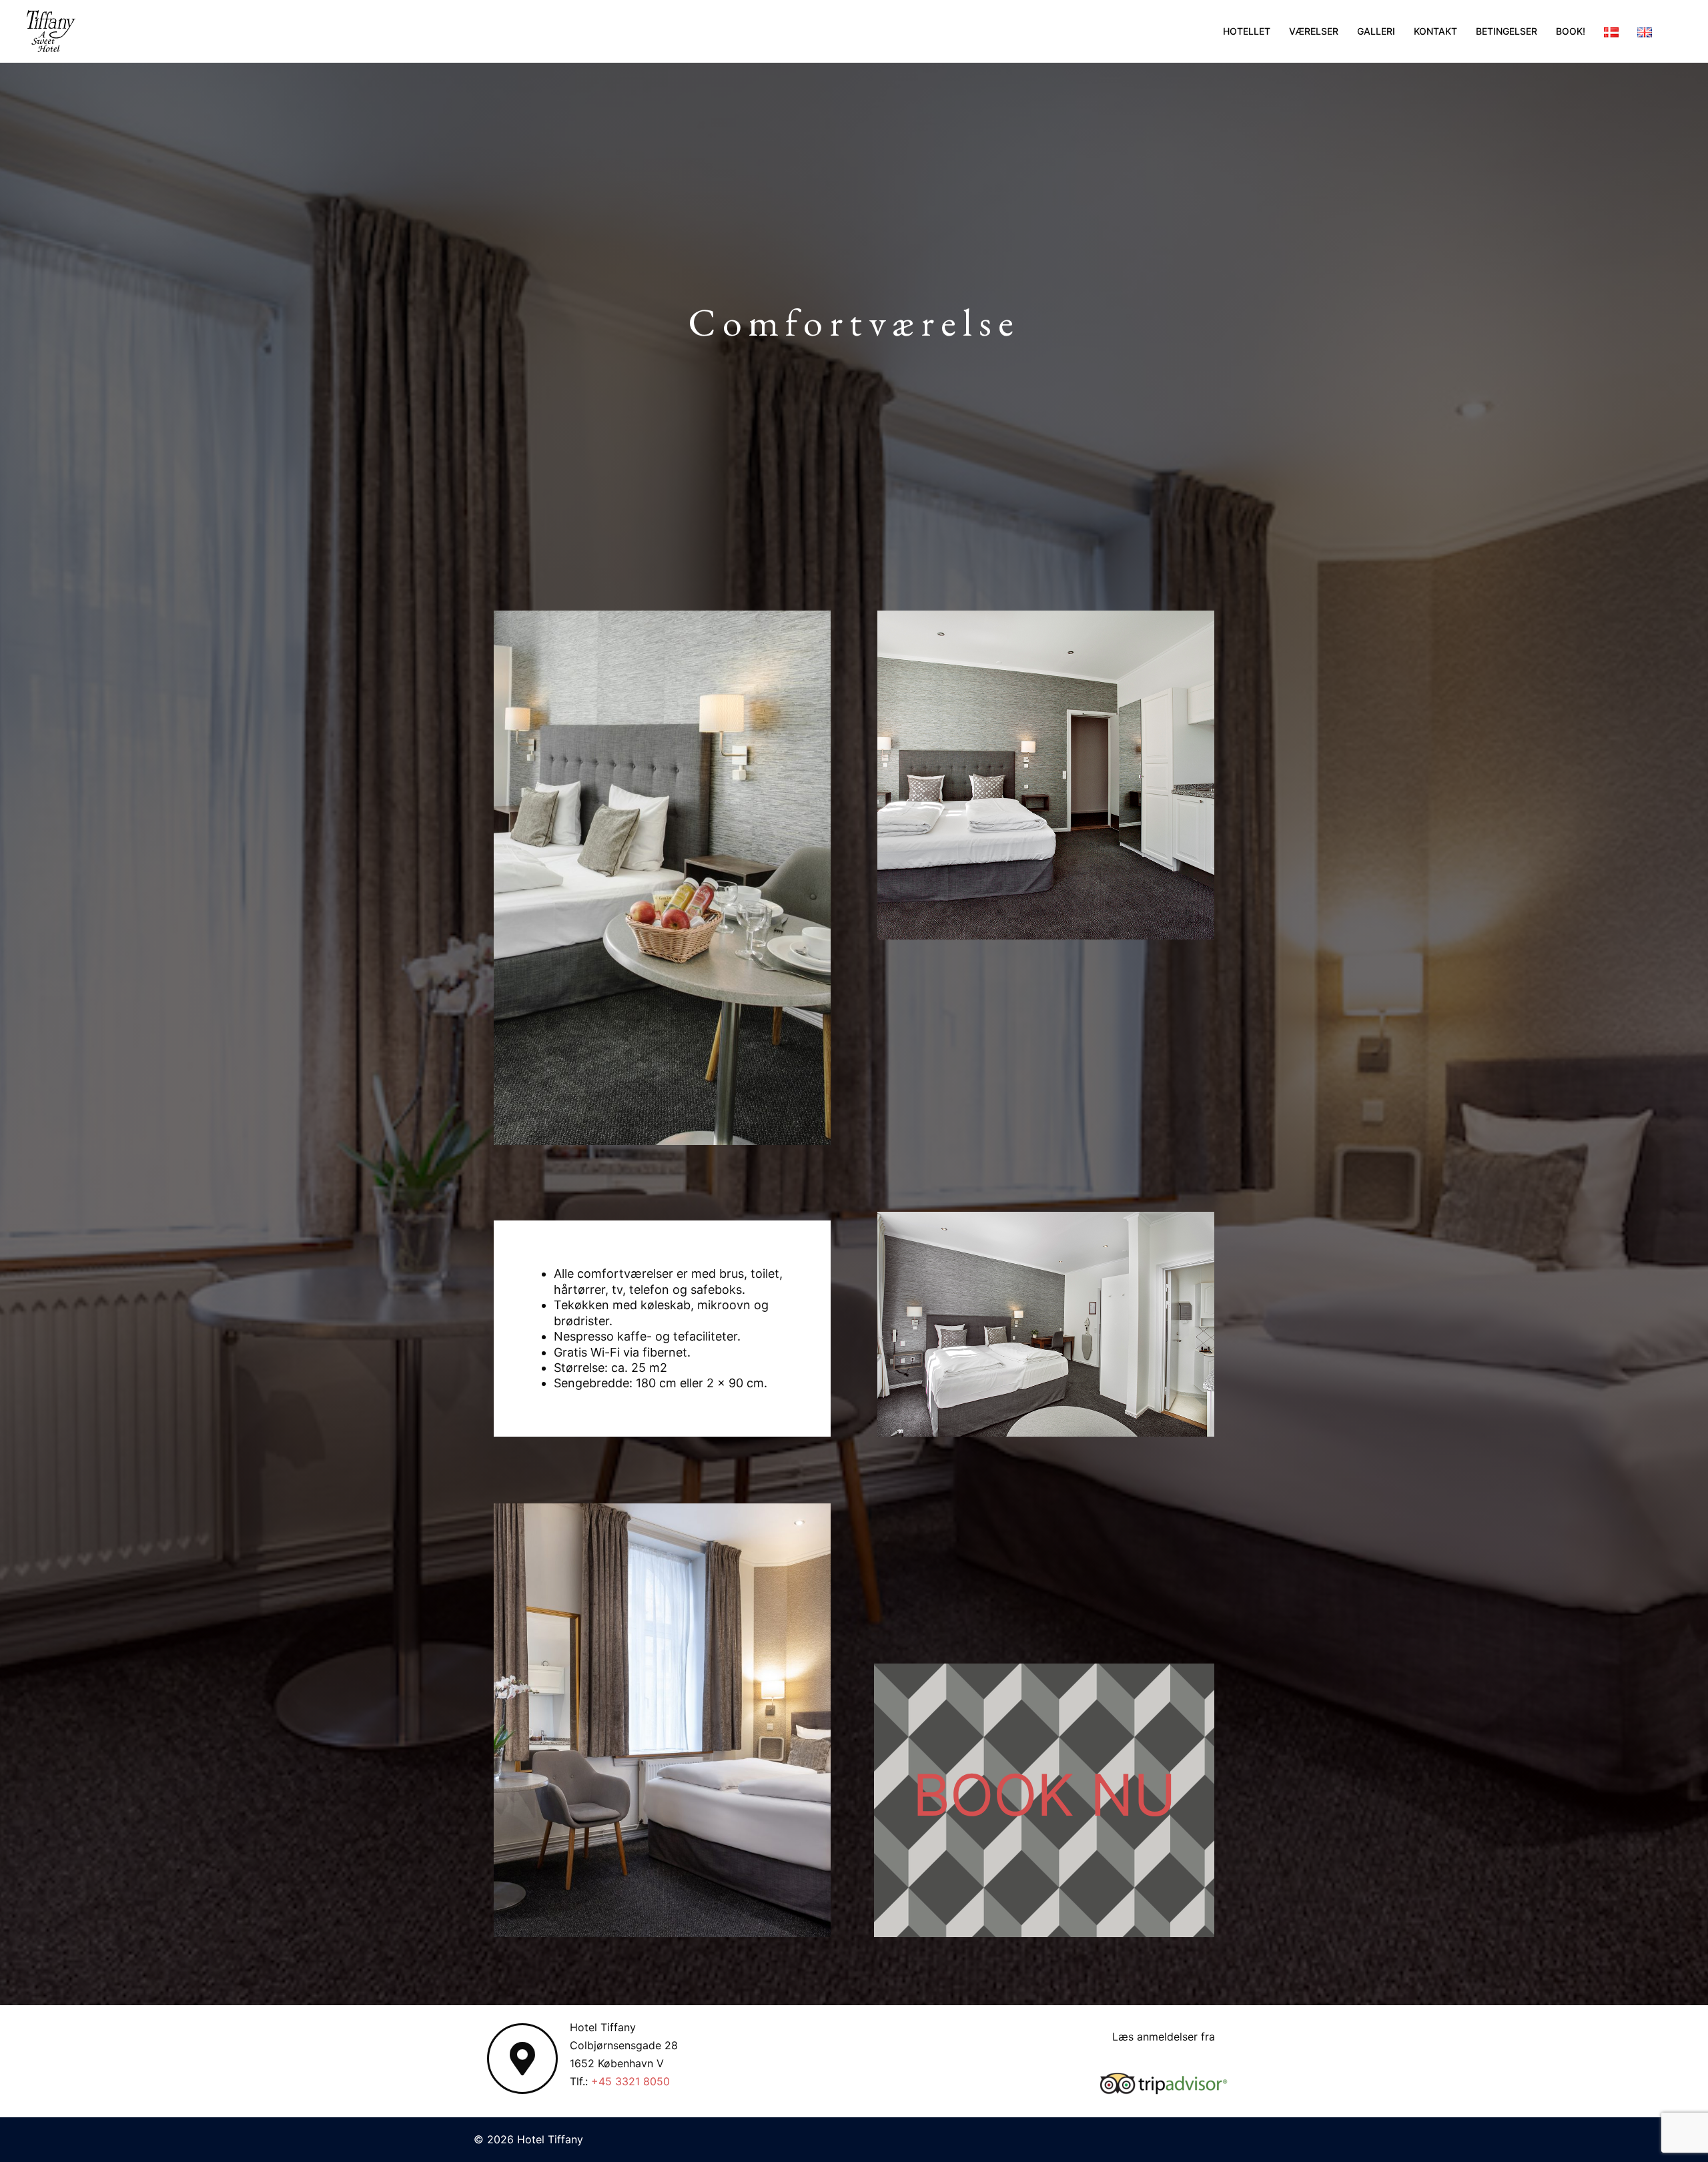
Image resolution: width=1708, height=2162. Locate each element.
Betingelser (1507, 31)
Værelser (1314, 31)
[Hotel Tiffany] (51, 30)
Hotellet (1247, 31)
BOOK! (1571, 31)
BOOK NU (1044, 1795)
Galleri (1376, 31)
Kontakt (1435, 31)
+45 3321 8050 (630, 2081)
